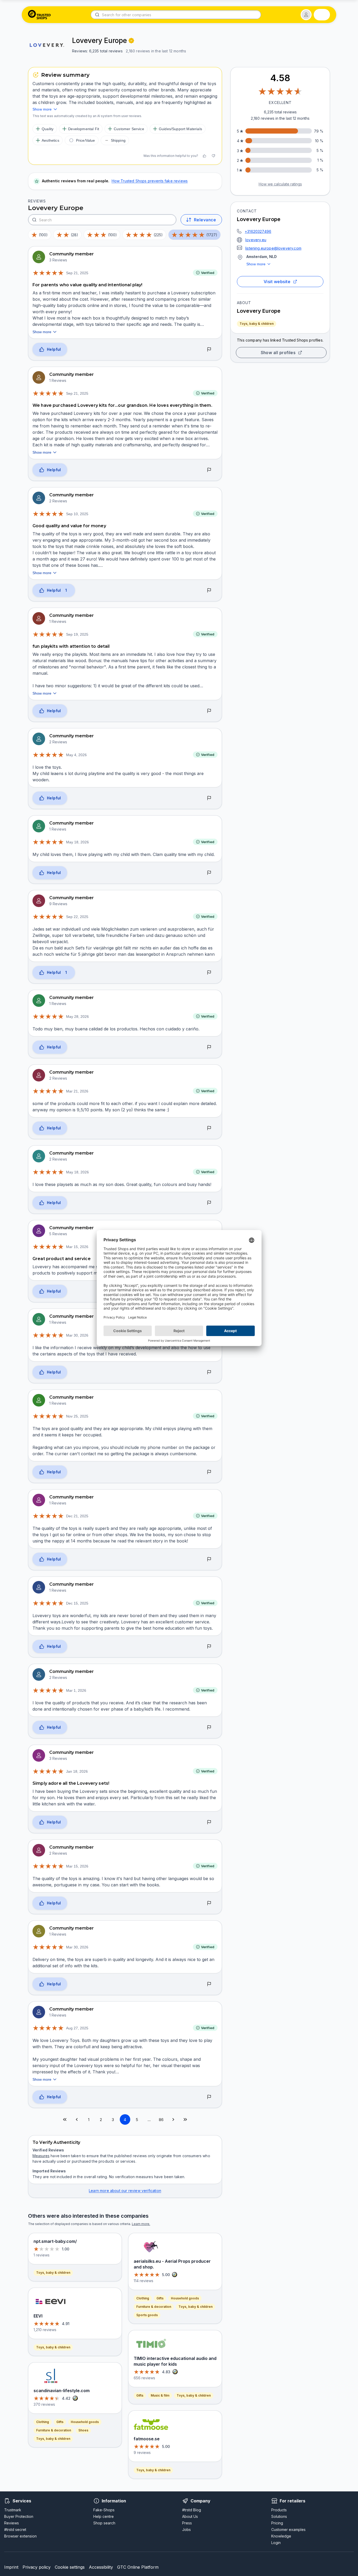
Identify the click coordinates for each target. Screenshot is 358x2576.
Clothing (43, 2422)
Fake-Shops (104, 2510)
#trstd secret (15, 2530)
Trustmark (13, 2510)
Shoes (83, 2430)
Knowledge (281, 2536)
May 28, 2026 (77, 1017)
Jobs (186, 2530)
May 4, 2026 (76, 755)
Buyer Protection (19, 2516)
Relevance (205, 220)
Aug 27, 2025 (77, 2028)
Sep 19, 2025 (77, 634)
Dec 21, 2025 (77, 1516)
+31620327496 (258, 231)
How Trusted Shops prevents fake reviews (150, 181)
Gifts (60, 2422)
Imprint (11, 2567)
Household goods (85, 2422)
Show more (256, 264)
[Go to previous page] (77, 2119)
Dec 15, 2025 (77, 1603)
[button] (306, 15)
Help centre (104, 2516)
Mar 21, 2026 (77, 1091)
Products (279, 2510)
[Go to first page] (65, 2119)
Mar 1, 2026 (76, 1690)
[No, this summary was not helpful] (213, 156)
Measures (41, 2156)
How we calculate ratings (280, 184)
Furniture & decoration (54, 2430)
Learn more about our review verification (125, 2191)
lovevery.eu (256, 240)
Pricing (277, 2523)
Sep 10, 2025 (77, 514)
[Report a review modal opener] (209, 350)
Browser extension (20, 2536)
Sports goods (147, 2315)
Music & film (160, 2395)
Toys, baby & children (257, 324)
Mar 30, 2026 (77, 1335)
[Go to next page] (173, 2119)
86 (161, 2120)
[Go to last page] (185, 2119)
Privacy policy (37, 2567)
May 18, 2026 (77, 842)
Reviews (12, 2523)
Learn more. (141, 2224)
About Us (190, 2516)
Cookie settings (70, 2567)
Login (276, 2543)
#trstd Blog (192, 2510)
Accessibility (101, 2567)
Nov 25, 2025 (77, 1416)
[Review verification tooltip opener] (131, 41)
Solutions (279, 2516)
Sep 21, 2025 (77, 273)
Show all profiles (278, 353)
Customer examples (288, 2530)
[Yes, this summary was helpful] (204, 156)
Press (187, 2523)
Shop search (104, 2523)
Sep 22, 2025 (77, 917)
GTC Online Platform (138, 2567)
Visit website (277, 282)
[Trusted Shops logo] (39, 15)
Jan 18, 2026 (77, 1771)
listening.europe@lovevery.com (273, 248)
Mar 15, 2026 (77, 1247)
